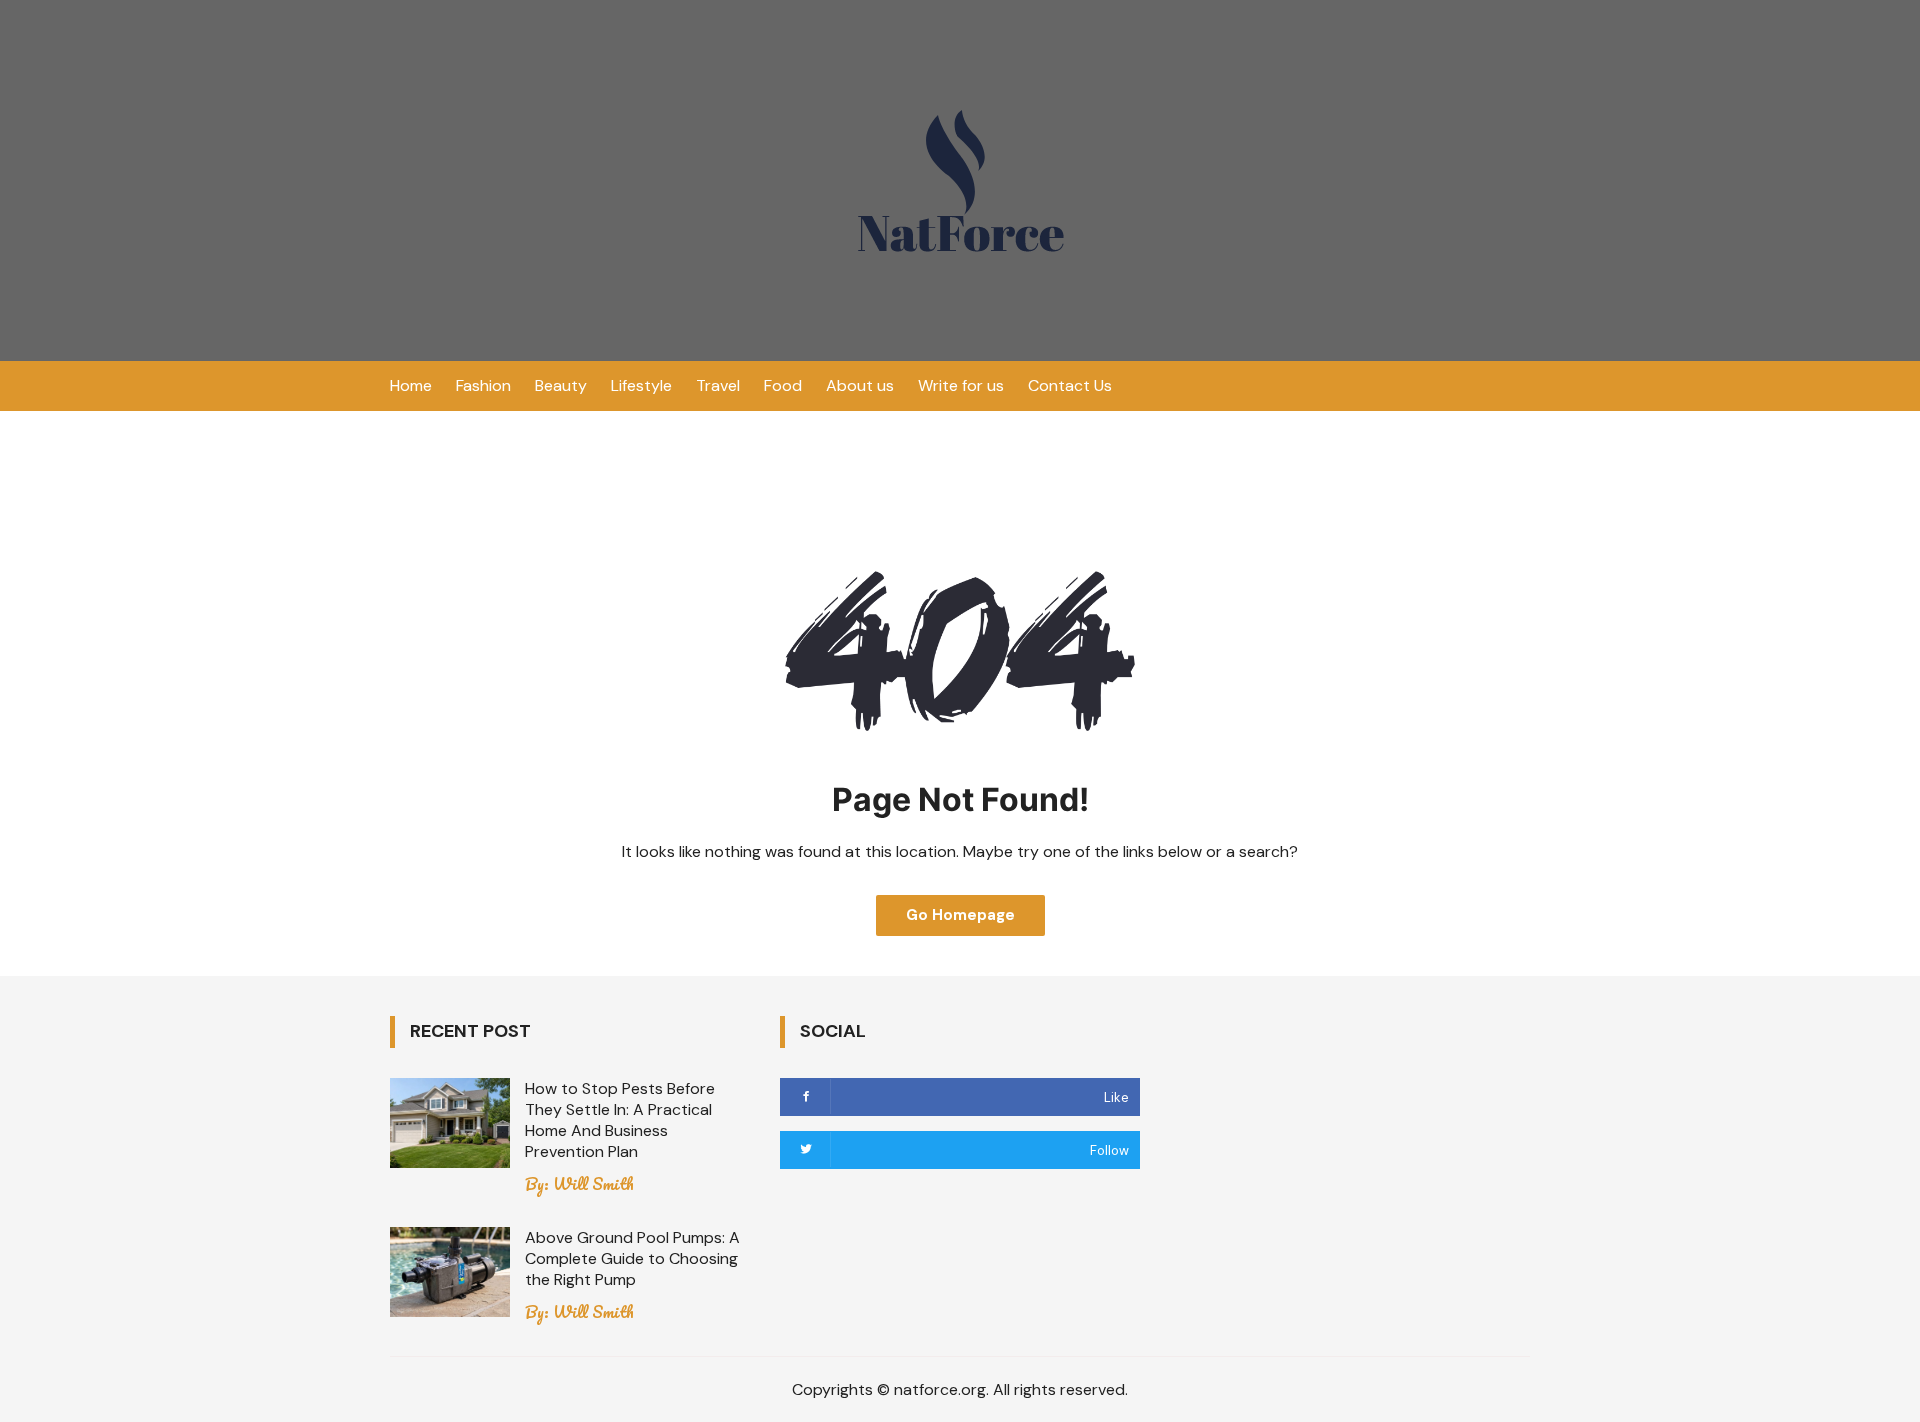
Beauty (561, 385)
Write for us (961, 385)
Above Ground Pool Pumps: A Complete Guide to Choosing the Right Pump (632, 1258)
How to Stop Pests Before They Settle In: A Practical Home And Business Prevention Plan (620, 1120)
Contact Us (1070, 385)
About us (860, 385)
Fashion (483, 385)
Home (411, 385)
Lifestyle (641, 385)
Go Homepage (960, 915)
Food (783, 385)
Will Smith (593, 1184)
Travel (718, 385)
